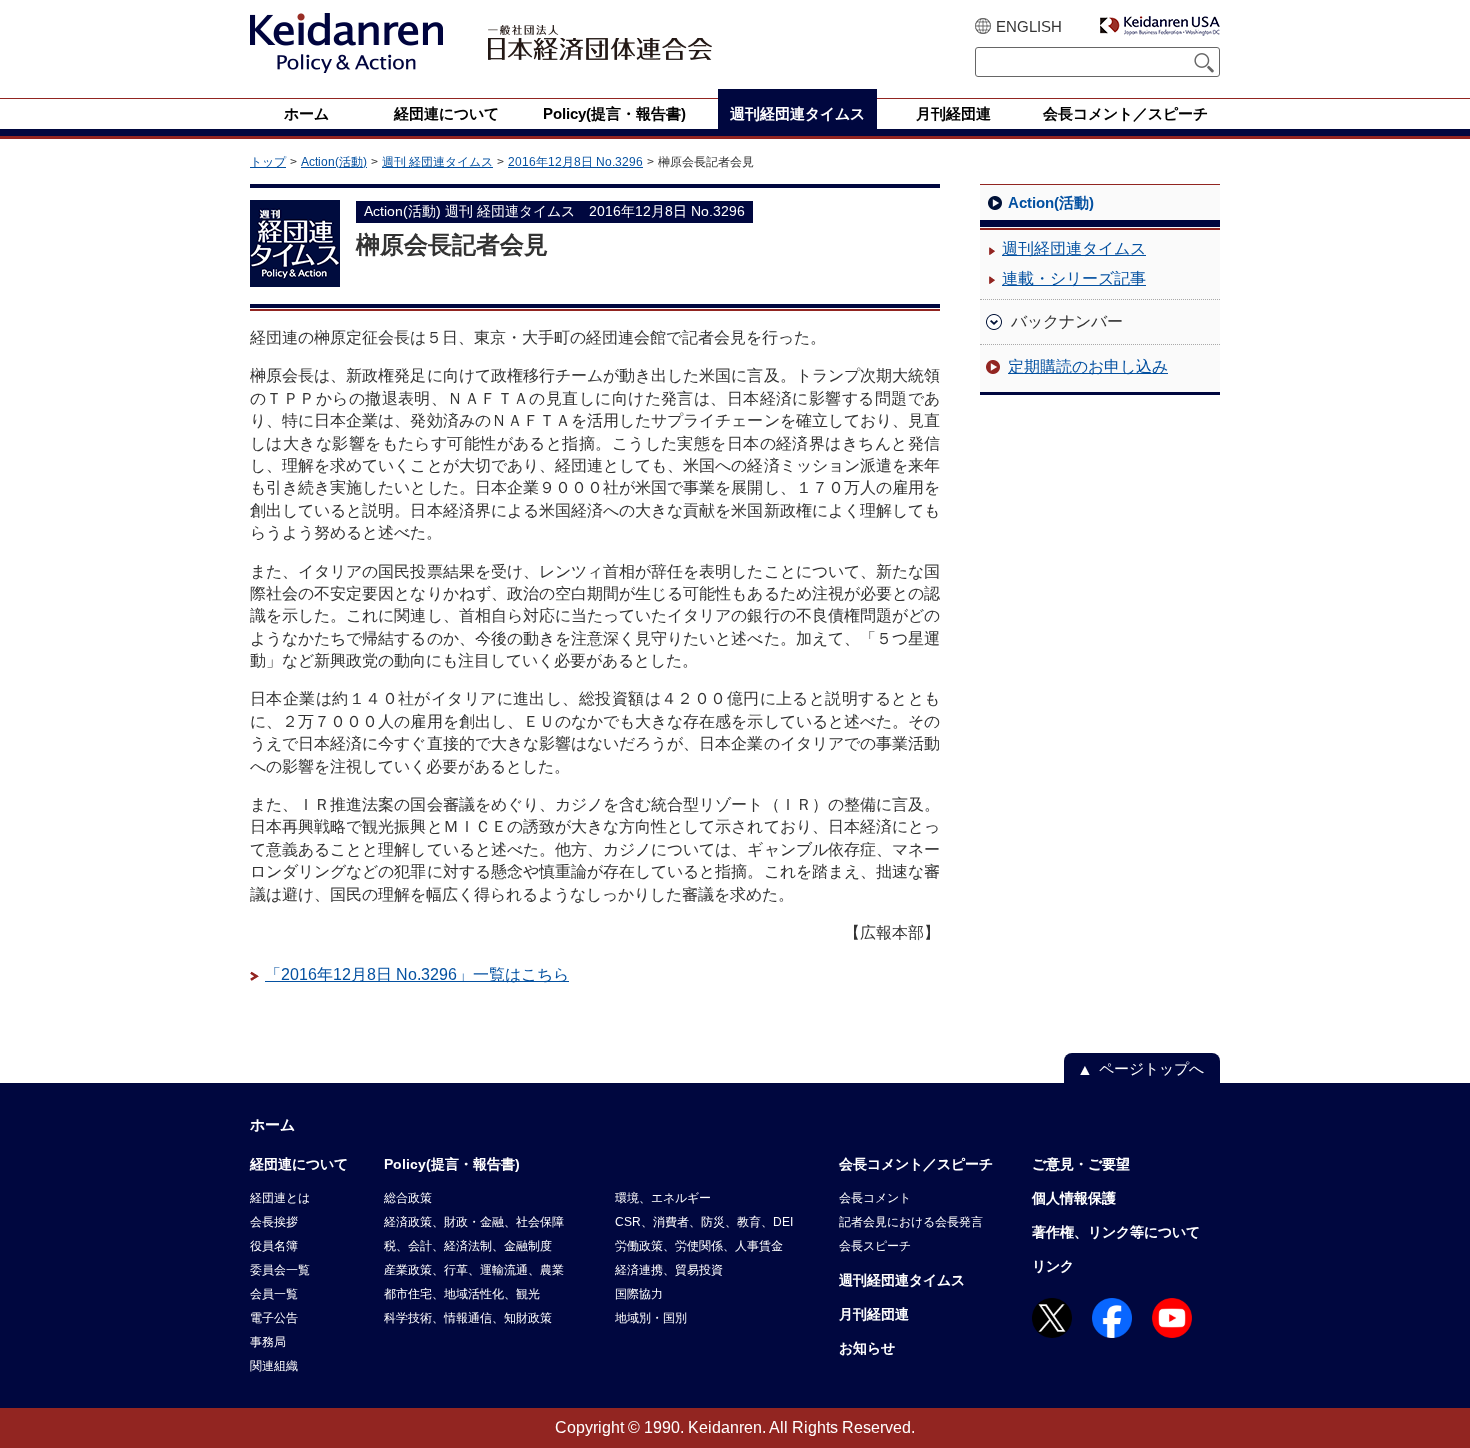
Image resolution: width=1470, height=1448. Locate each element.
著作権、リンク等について (1116, 1232)
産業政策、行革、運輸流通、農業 (474, 1270)
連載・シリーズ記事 (1074, 278)
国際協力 (639, 1294)
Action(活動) (334, 162)
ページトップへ (1151, 1068)
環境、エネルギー (663, 1198)
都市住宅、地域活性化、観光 (462, 1294)
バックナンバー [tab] (1067, 321)
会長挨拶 (274, 1222)
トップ (268, 162)
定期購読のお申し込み (1088, 366)
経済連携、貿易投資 (669, 1270)
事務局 (268, 1342)
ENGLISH (1029, 26)
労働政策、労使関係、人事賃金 (699, 1246)
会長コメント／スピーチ (916, 1164)
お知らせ (867, 1348)
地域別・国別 (651, 1318)
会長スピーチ (875, 1246)
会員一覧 (274, 1294)
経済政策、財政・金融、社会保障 (474, 1222)
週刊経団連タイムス (1074, 248)
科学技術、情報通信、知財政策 (468, 1318)
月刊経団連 (874, 1314)
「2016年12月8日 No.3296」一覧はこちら (417, 974)
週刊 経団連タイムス (437, 162)
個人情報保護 (1074, 1198)
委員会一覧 (280, 1270)
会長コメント (875, 1198)
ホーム (272, 1124)
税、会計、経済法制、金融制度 (468, 1246)
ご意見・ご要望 (1081, 1164)
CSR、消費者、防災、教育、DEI (704, 1222)
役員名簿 (274, 1246)
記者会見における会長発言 (911, 1222)
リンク (1053, 1266)
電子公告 (274, 1318)
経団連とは (280, 1198)
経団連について (299, 1164)
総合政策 (408, 1198)
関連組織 (274, 1366)
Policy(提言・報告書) (452, 1164)
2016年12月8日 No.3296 (575, 162)
